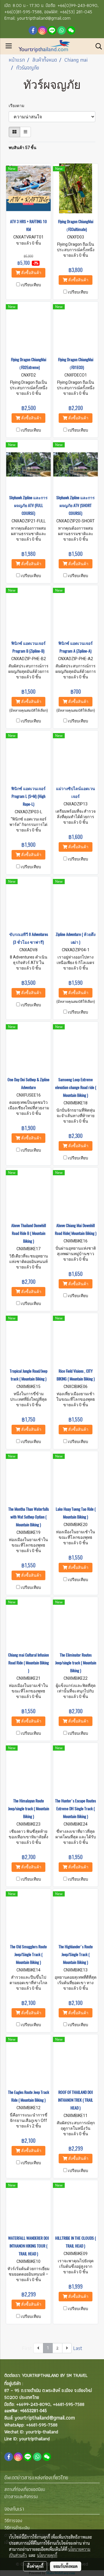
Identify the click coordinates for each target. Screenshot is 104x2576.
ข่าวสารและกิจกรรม (21, 2497)
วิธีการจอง (13, 2521)
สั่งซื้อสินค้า (31, 273)
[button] (97, 46)
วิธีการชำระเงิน (17, 2528)
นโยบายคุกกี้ (47, 2555)
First (27, 2348)
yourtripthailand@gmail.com (45, 2418)
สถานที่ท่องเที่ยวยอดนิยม (25, 2489)
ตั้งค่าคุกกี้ (35, 2566)
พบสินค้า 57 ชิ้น (23, 148)
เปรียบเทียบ (31, 285)
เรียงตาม (18, 106)
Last (78, 2348)
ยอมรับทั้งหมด (66, 2566)
